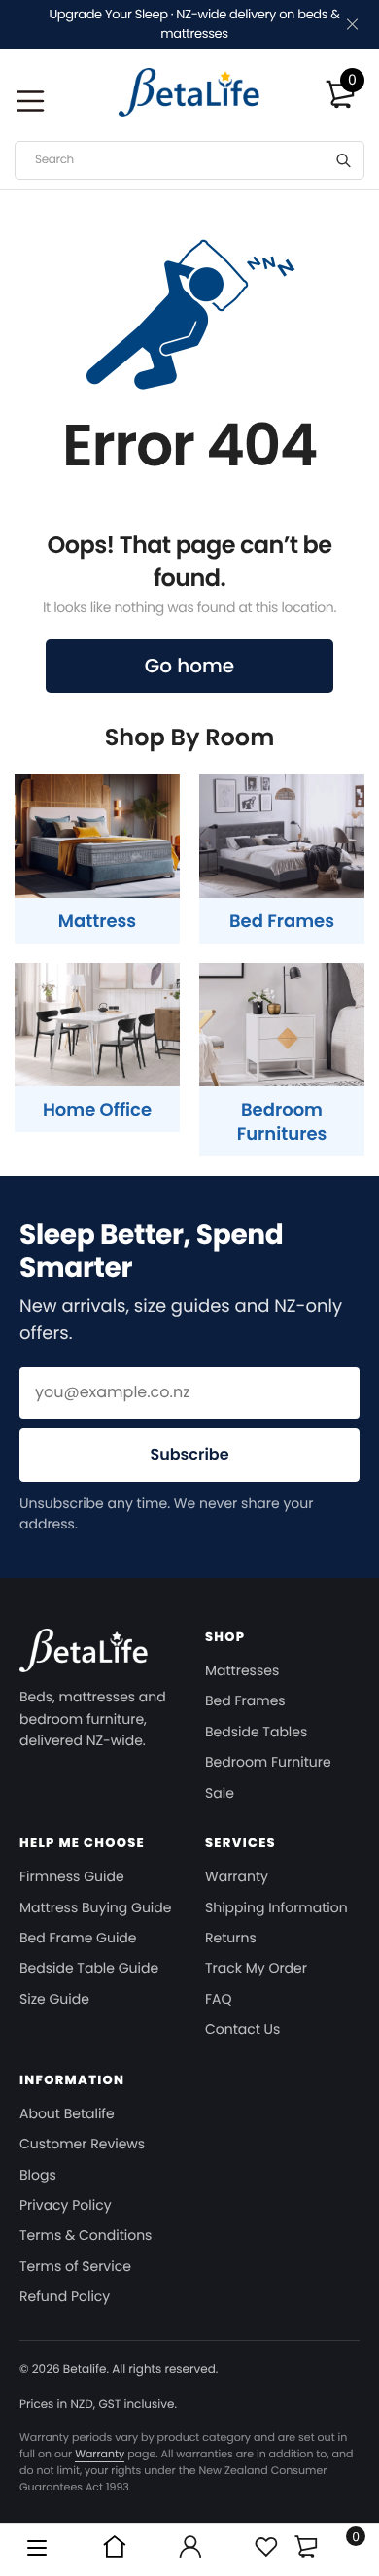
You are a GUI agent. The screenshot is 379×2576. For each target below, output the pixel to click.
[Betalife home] (84, 1657)
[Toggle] (306, 2546)
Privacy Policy (66, 2205)
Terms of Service (75, 2266)
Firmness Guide (72, 1876)
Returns (231, 1938)
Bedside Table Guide (89, 1968)
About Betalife (67, 2113)
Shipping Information (276, 1907)
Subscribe (189, 1454)
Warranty (237, 1876)
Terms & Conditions (86, 2235)
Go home (189, 666)
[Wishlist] (265, 2550)
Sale (220, 1793)
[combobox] (189, 160)
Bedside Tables (256, 1732)
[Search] (344, 160)
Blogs (38, 2175)
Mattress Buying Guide (95, 1907)
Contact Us (242, 2029)
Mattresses (242, 1670)
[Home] (114, 2550)
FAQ (219, 1999)
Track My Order (256, 1968)
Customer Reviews (82, 2144)
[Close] (350, 25)
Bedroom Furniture (268, 1762)
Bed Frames (245, 1700)
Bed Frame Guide (78, 1938)
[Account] (189, 2550)
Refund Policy (65, 2296)
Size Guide (54, 1999)
